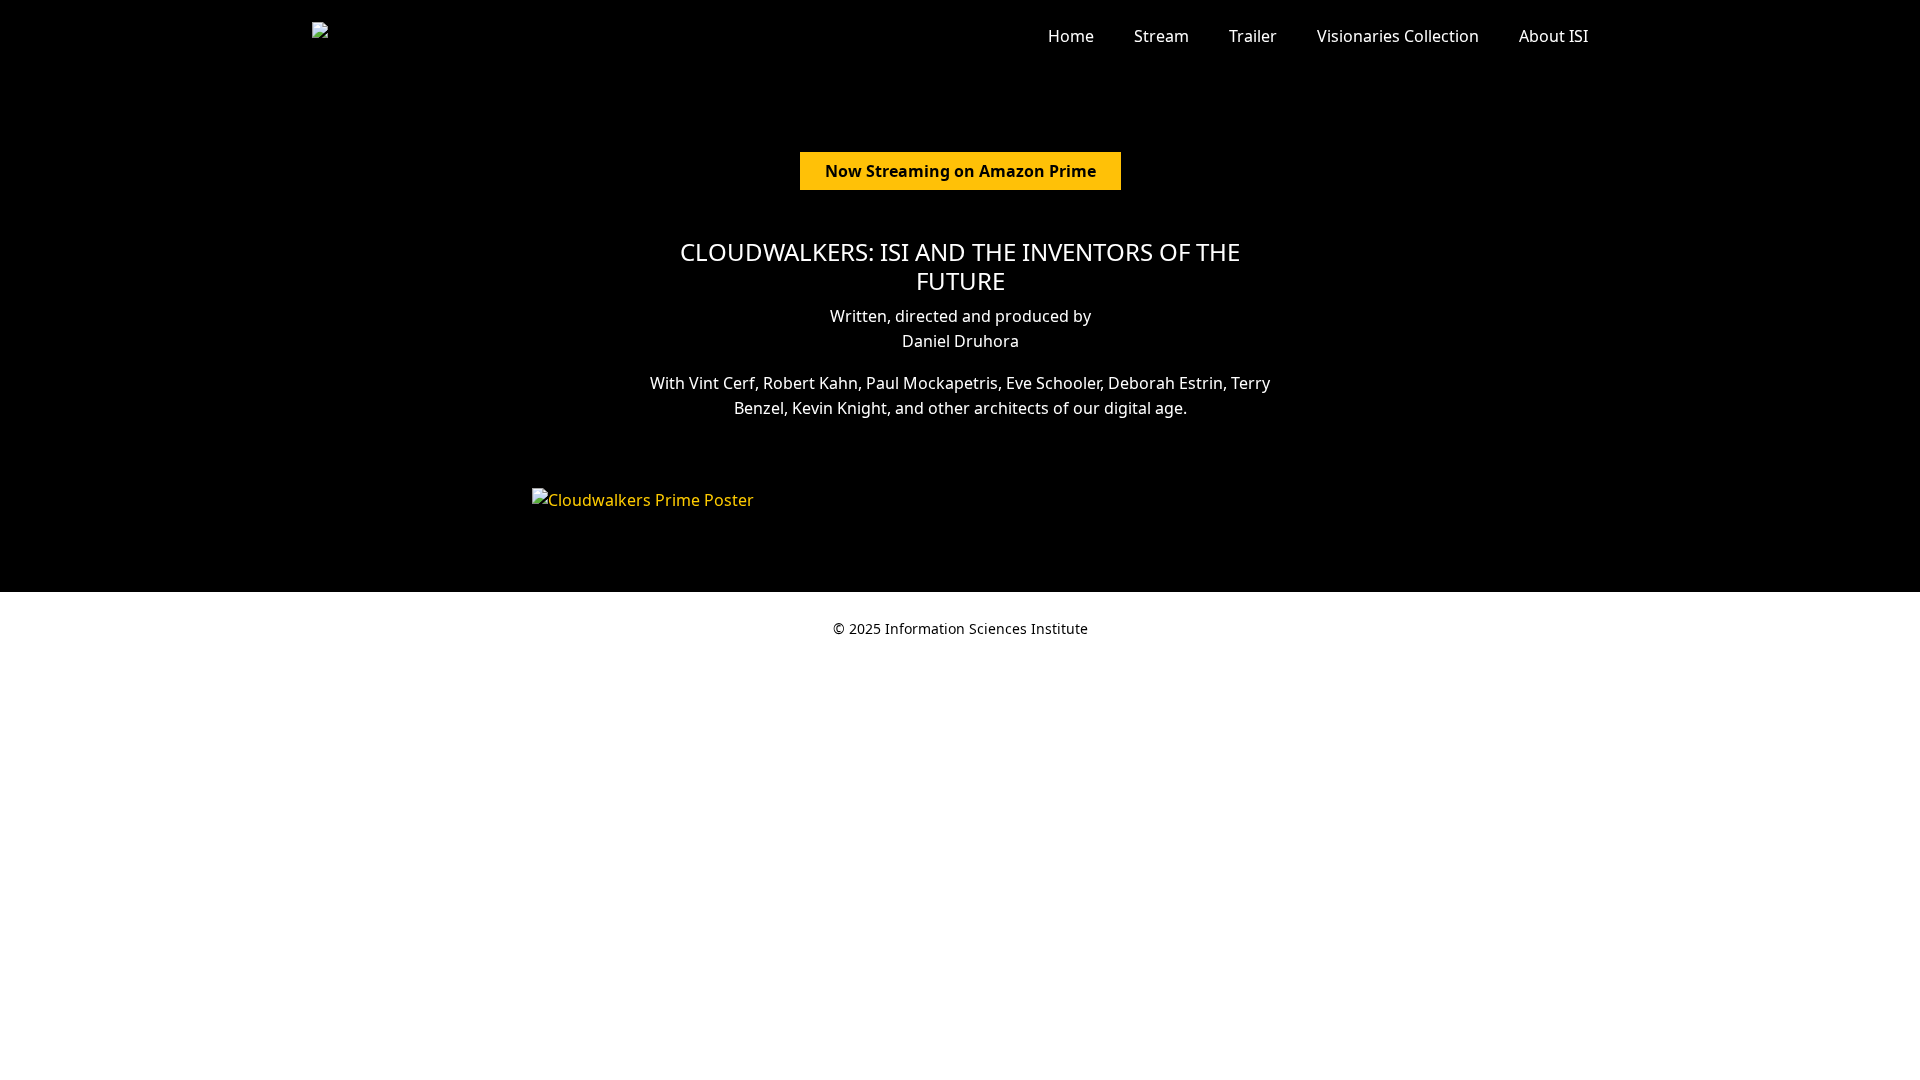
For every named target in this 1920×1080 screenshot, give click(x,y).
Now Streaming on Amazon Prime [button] (960, 171)
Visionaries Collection (1398, 36)
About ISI (1553, 36)
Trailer (1253, 36)
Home (1071, 36)
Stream (1161, 36)
